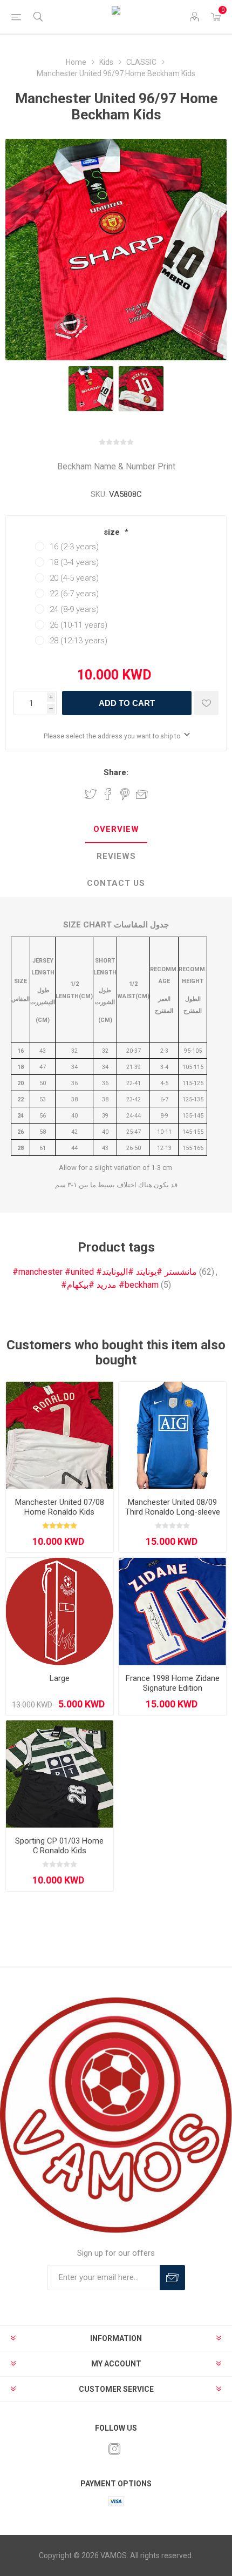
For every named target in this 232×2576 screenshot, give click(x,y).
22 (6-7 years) (74, 594)
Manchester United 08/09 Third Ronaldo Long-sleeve (173, 1507)
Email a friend (142, 794)
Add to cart (127, 703)
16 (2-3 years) (74, 547)
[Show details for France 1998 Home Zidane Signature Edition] (172, 1612)
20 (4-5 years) (74, 578)
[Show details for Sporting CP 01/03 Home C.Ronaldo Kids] (60, 1774)
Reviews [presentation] (116, 856)
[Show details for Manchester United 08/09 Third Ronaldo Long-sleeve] (172, 1435)
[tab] (116, 830)
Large (60, 1678)
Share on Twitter (91, 794)
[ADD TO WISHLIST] (206, 703)
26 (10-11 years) (79, 625)
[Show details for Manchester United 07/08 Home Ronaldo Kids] (60, 1435)
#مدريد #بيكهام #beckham (110, 1285)
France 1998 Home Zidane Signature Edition (173, 1683)
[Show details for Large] (60, 1612)
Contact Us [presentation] (116, 883)
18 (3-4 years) (74, 562)
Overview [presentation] (116, 829)
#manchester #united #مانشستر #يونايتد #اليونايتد (105, 1272)
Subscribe (172, 2278)
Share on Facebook (108, 794)
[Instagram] (114, 2449)
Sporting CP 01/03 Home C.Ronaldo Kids (59, 1846)
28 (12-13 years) (79, 641)
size (113, 532)
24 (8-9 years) (74, 609)
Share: (116, 772)
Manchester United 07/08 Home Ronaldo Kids (60, 1507)
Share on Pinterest (125, 794)
